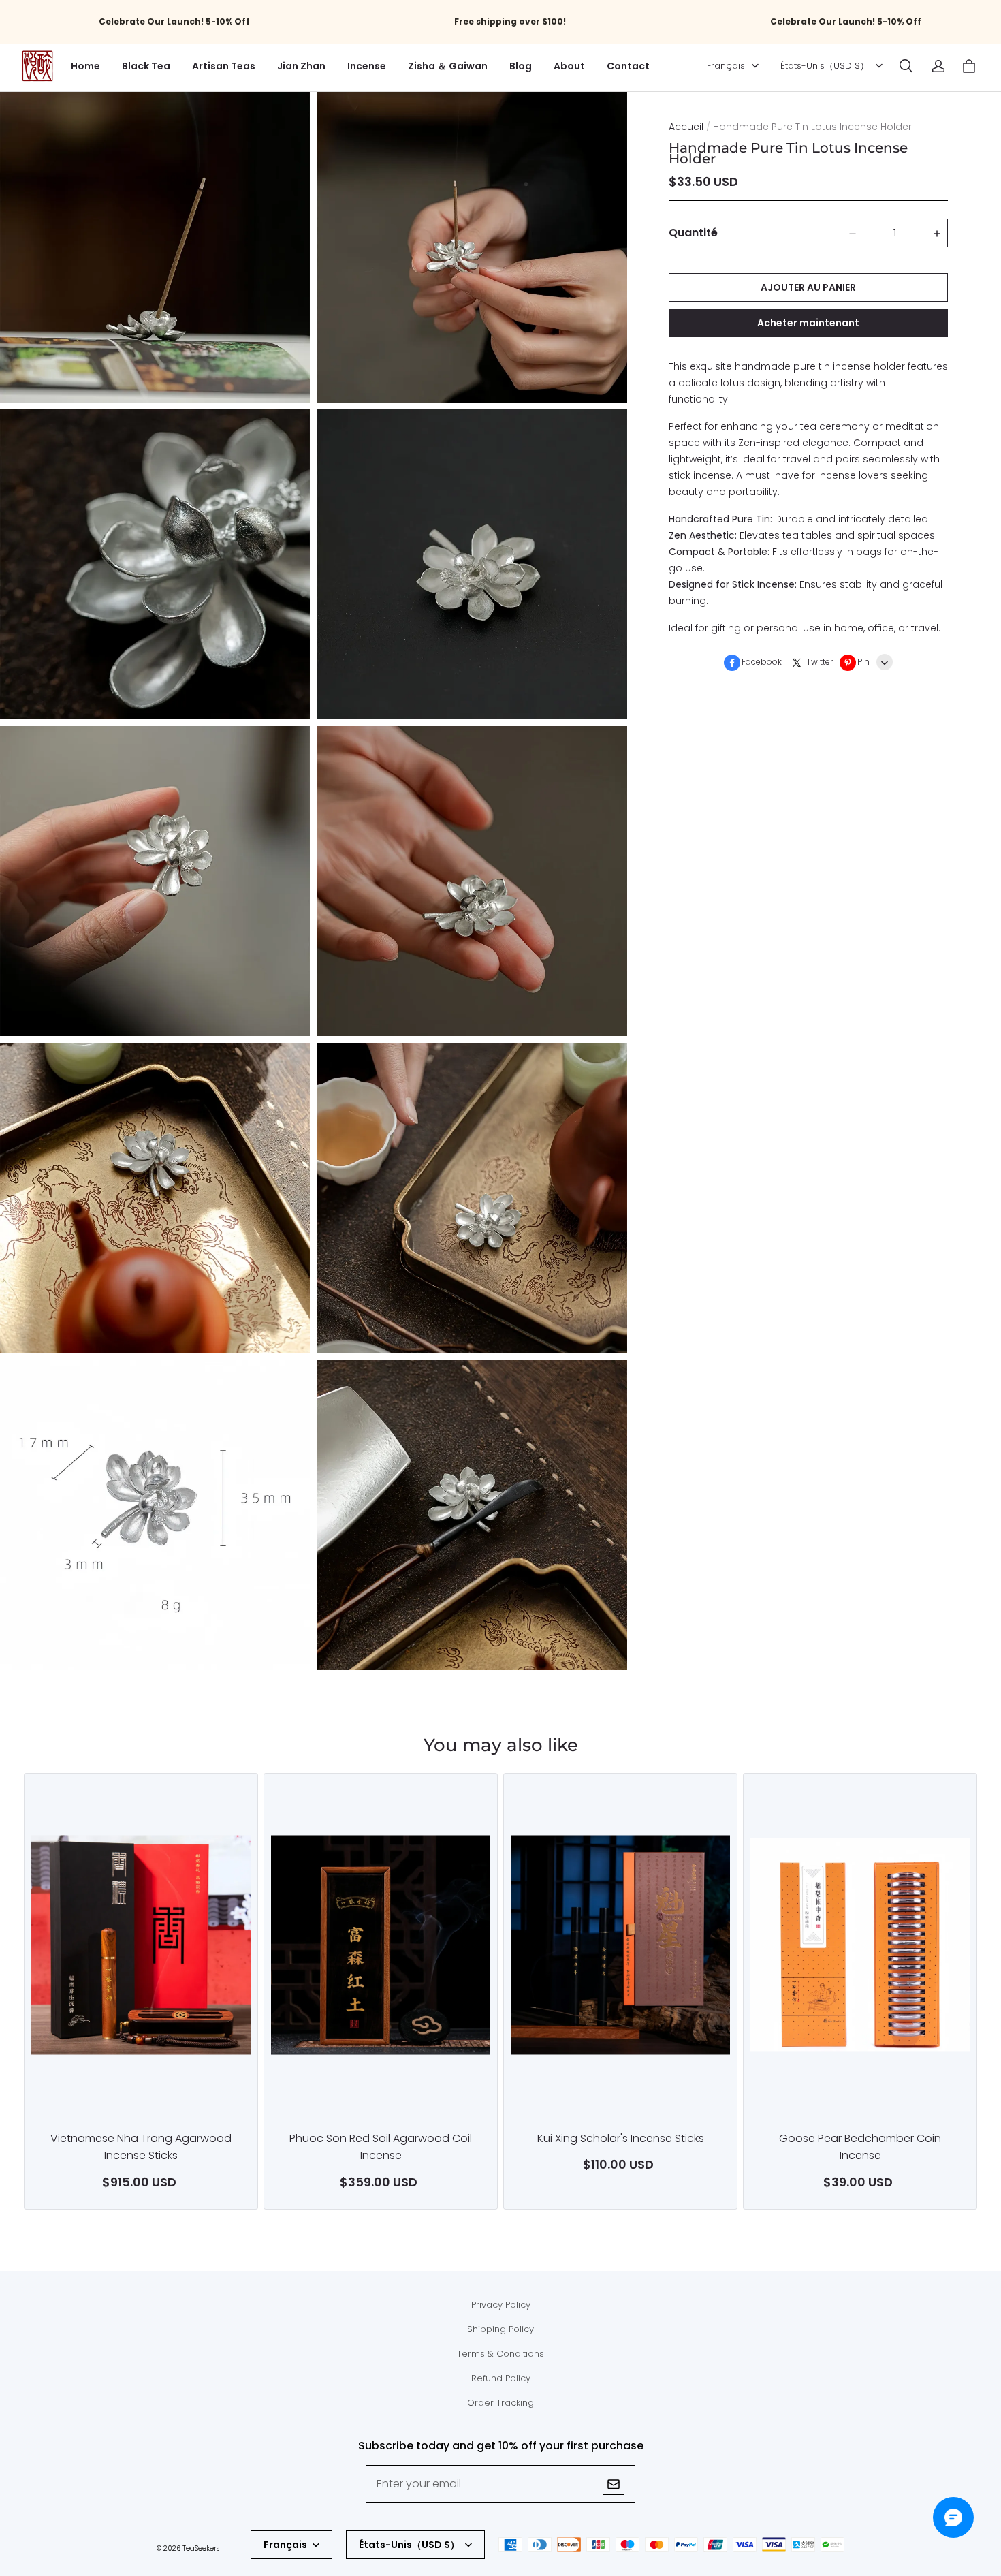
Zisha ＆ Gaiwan (448, 66)
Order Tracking (500, 2403)
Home (85, 66)
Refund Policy (501, 2378)
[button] (906, 66)
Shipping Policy (500, 2329)
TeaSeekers (201, 2548)
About (569, 66)
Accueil (686, 127)
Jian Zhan (301, 66)
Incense (367, 66)
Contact (628, 66)
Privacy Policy (501, 2305)
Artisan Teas (224, 66)
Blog (521, 66)
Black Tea (146, 66)
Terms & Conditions (500, 2354)
